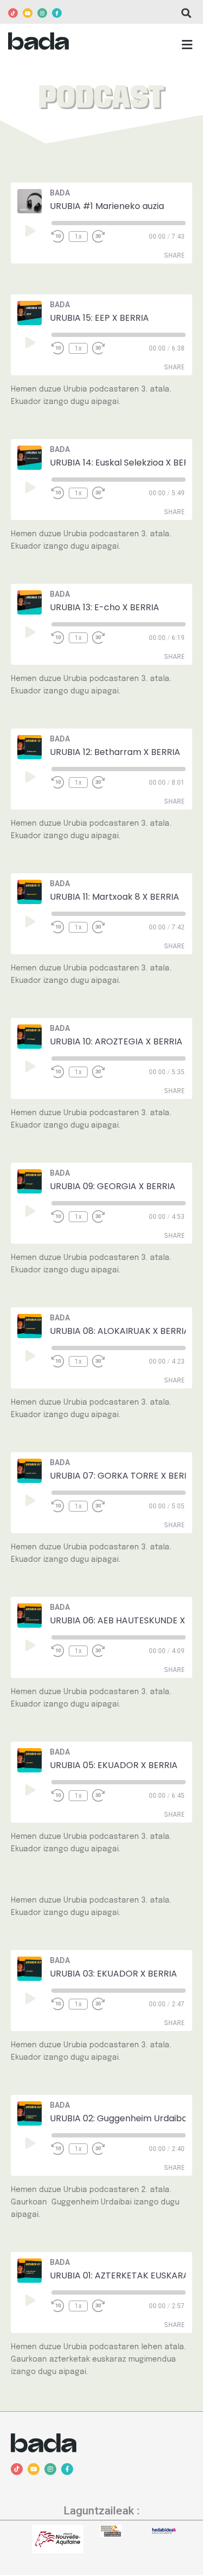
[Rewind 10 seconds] (58, 237)
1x (78, 237)
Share (174, 255)
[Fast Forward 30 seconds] (105, 237)
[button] (186, 13)
